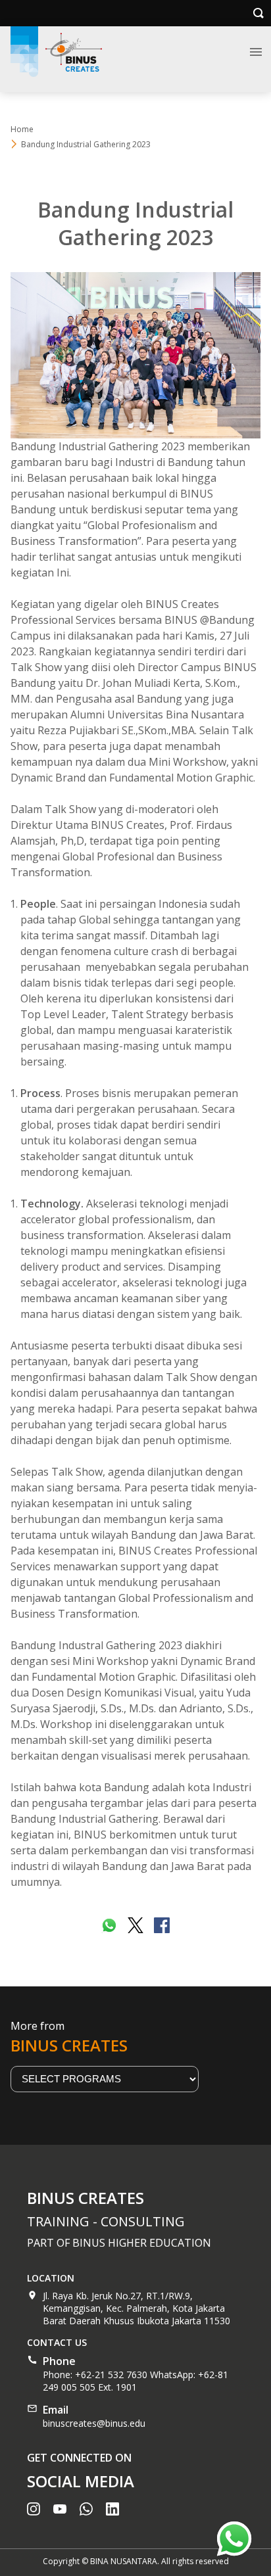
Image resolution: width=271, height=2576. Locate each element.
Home (22, 129)
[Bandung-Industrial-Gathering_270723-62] (135, 355)
